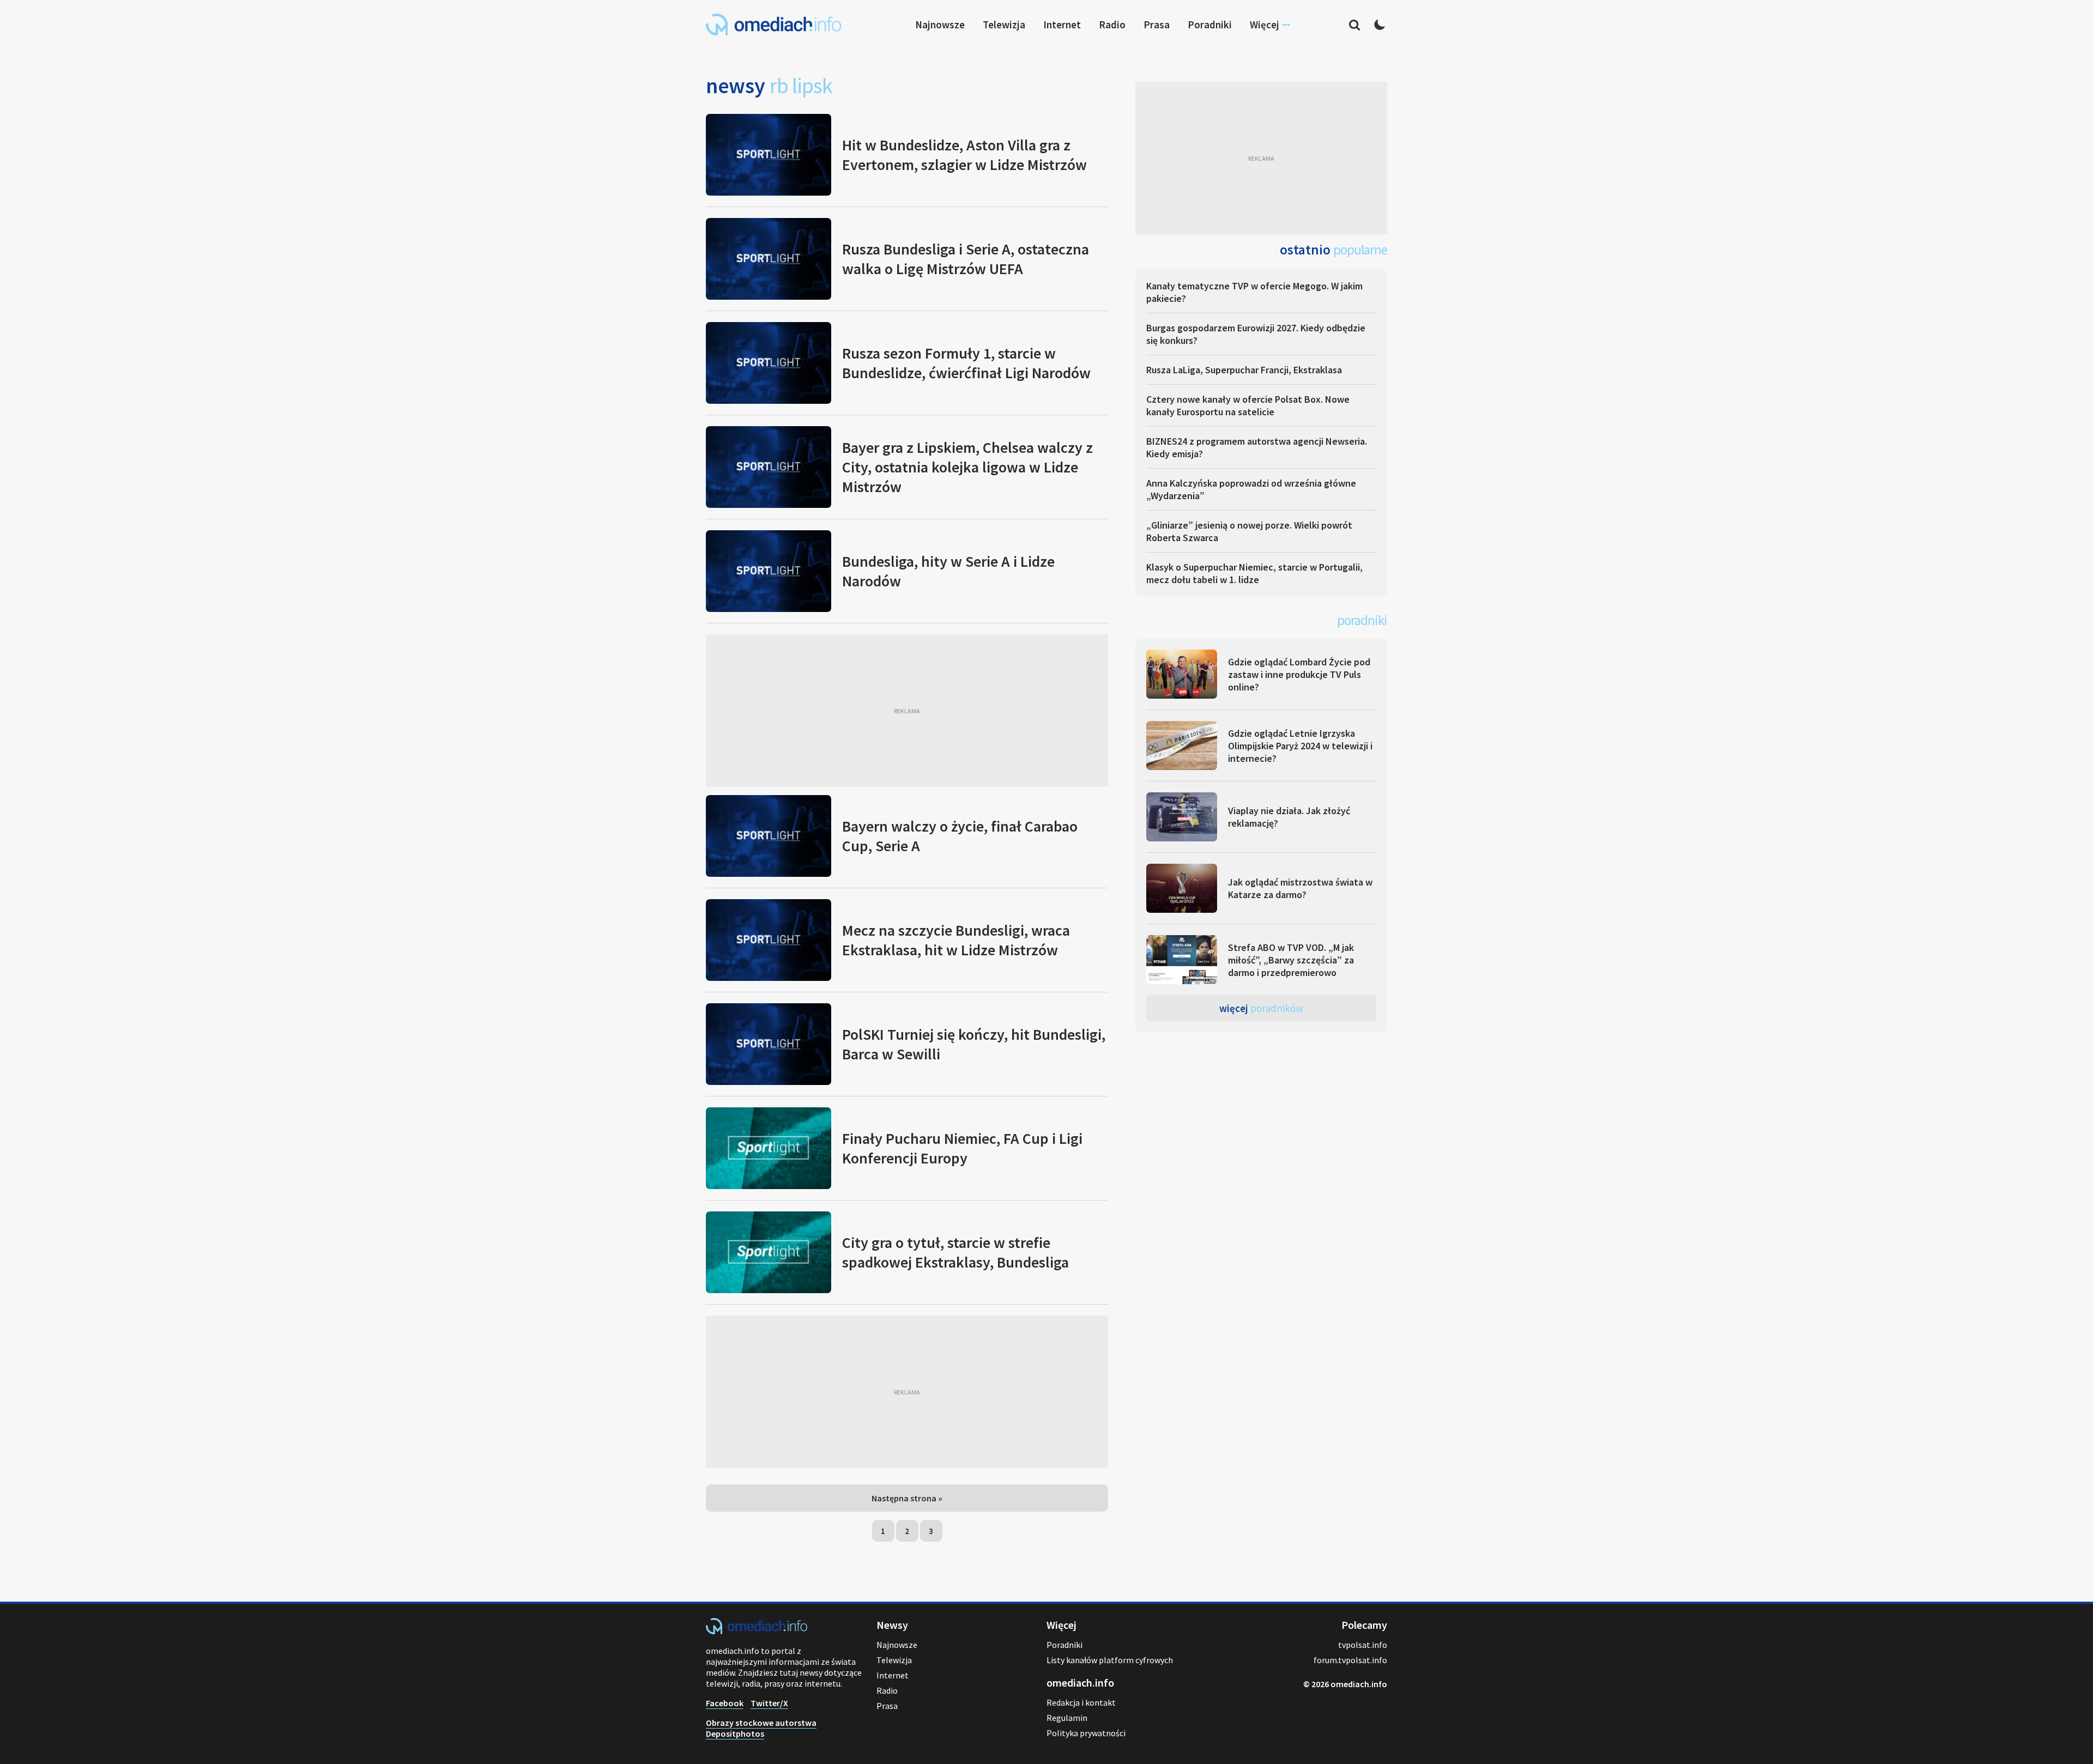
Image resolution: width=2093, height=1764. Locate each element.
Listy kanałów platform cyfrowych (1110, 1660)
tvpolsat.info (1363, 1645)
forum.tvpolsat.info (1350, 1660)
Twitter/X (769, 1703)
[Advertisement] (907, 711)
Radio (1112, 25)
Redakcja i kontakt (1081, 1702)
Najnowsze (940, 25)
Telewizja (1004, 25)
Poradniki (1210, 25)
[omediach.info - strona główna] (773, 25)
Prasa (1157, 25)
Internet (1062, 25)
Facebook (725, 1703)
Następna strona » (907, 1498)
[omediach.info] (757, 1631)
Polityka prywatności (1086, 1733)
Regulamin (1067, 1718)
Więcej (1261, 1008)
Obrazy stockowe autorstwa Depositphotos (761, 1728)
